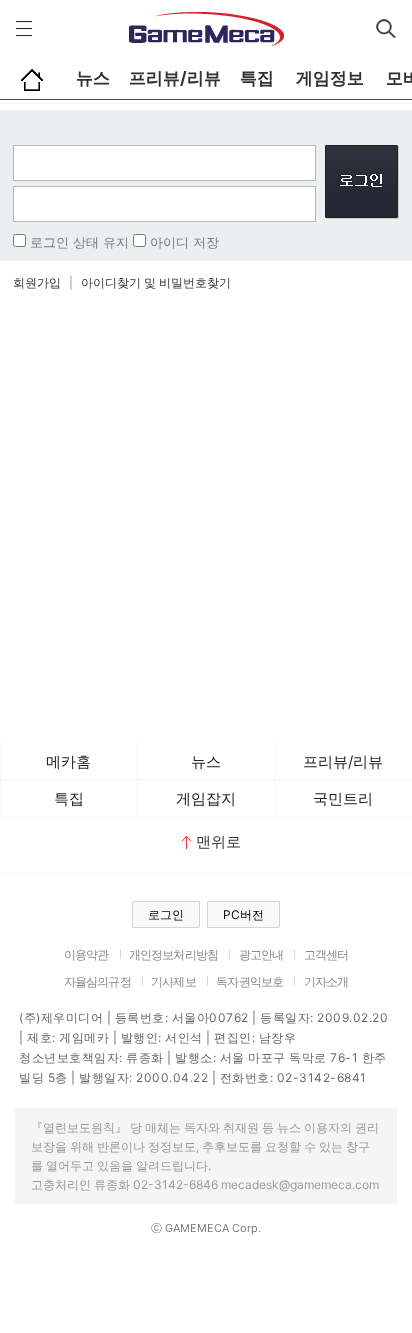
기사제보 (173, 981)
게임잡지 (206, 798)
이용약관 (86, 954)
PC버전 (243, 914)
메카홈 (68, 761)
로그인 (166, 914)
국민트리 (343, 798)
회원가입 (37, 282)
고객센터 (326, 954)
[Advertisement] (206, 517)
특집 (257, 78)
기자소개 (326, 981)
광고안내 (261, 954)
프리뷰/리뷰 (175, 78)
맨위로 (218, 841)
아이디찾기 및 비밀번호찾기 (156, 282)
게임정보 (330, 78)
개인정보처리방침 (173, 954)
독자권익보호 (249, 981)
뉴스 (93, 78)
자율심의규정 (97, 981)
